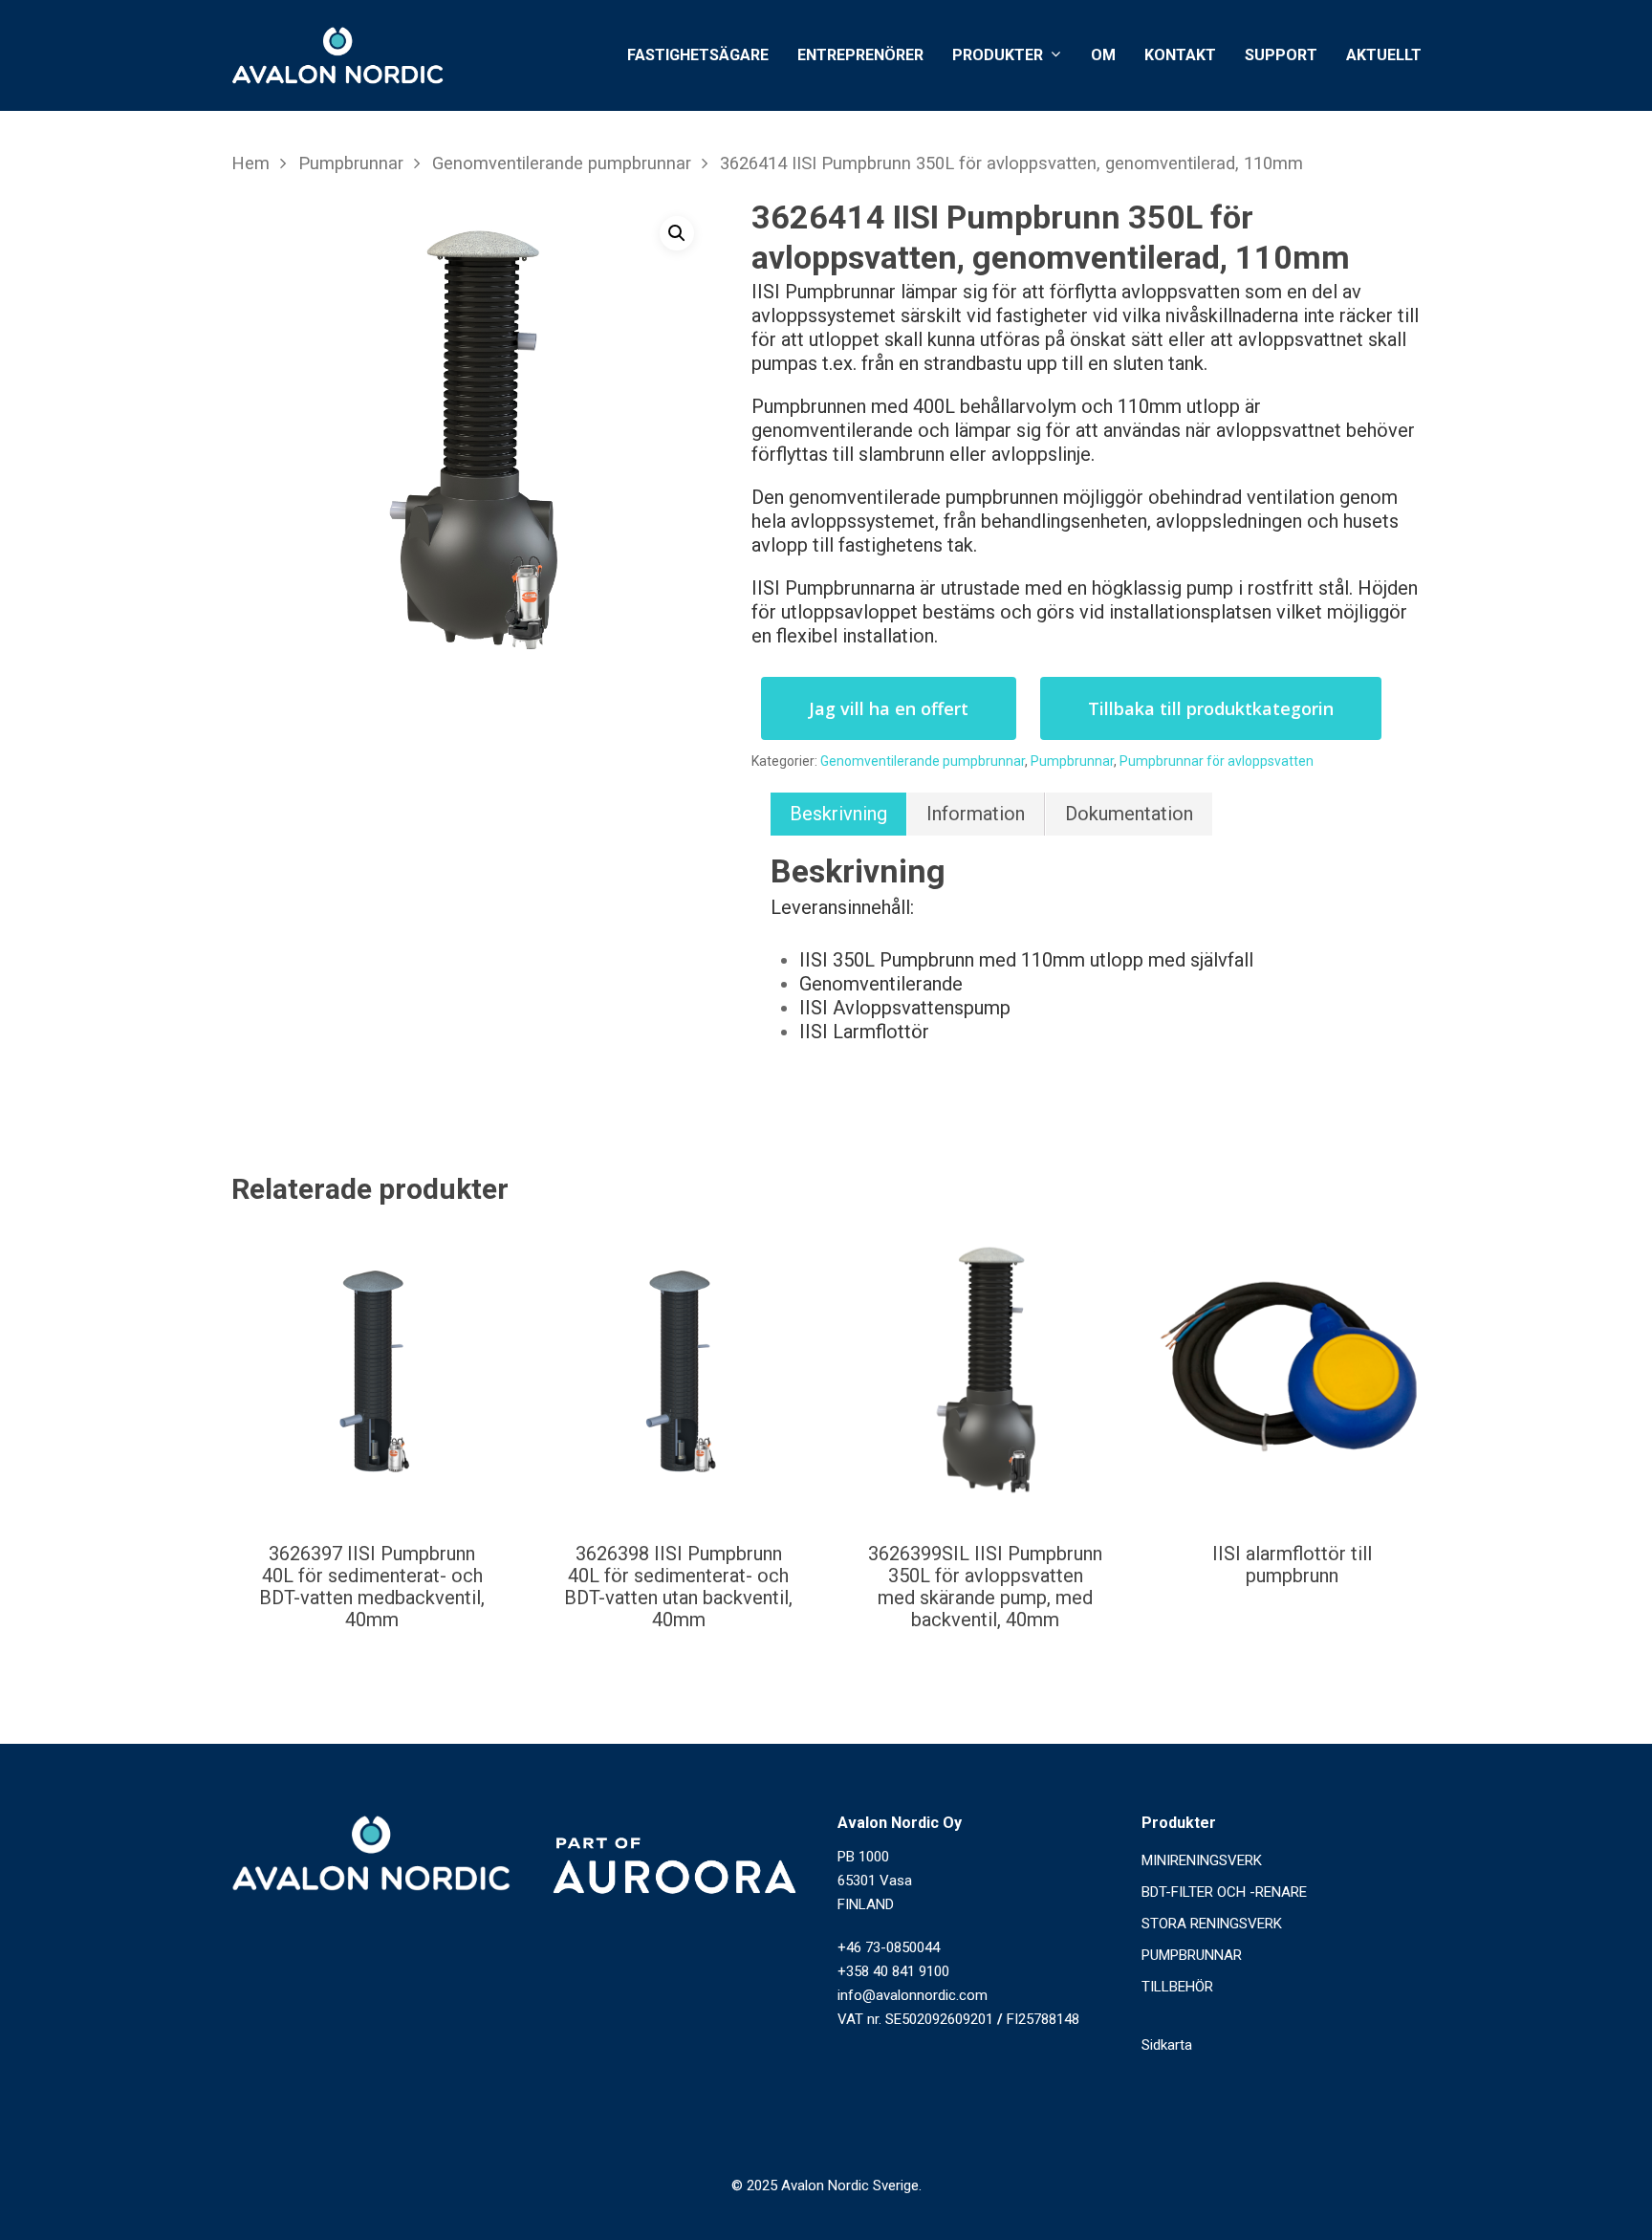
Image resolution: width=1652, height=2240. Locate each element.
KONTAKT (1180, 55)
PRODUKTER (998, 56)
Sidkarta (1167, 2045)
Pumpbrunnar (351, 163)
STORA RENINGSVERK (1212, 1924)
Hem (250, 163)
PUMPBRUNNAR (1192, 1955)
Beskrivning (838, 814)
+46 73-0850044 (889, 1947)
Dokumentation (1129, 814)
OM (1103, 55)
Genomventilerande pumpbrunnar (562, 163)
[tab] (838, 814)
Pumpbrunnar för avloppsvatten (1217, 761)
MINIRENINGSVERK (1202, 1860)
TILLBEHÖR (1177, 1987)
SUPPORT (1281, 55)
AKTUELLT (1384, 55)
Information (976, 814)
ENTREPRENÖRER (860, 55)
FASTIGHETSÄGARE (698, 55)
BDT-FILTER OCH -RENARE (1224, 1892)
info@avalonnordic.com (913, 1995)
